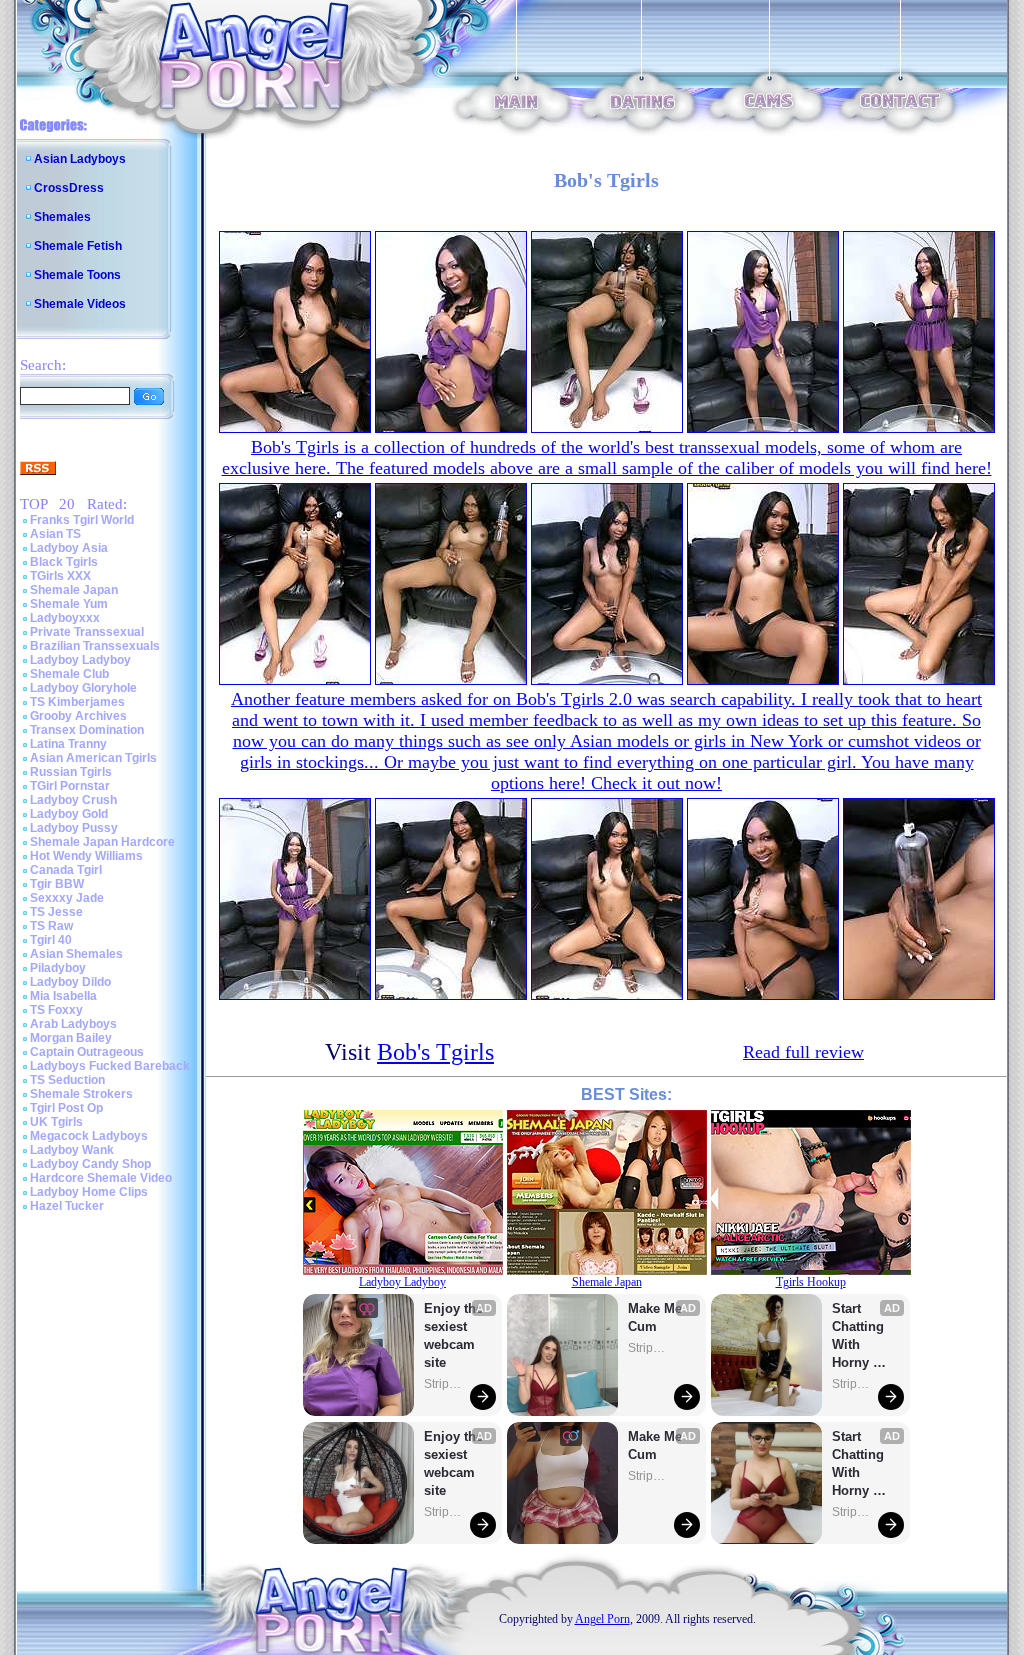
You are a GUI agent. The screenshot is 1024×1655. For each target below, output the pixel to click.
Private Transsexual (87, 632)
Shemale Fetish (78, 246)
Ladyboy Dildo (70, 982)
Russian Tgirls (71, 772)
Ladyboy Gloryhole (83, 688)
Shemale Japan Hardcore (102, 842)
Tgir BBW (57, 884)
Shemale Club (69, 674)
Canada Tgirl (66, 870)
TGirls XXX (60, 576)
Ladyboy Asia (69, 548)
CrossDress (69, 188)
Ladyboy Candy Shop (90, 1164)
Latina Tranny (68, 744)
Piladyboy (58, 968)
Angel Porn (602, 1619)
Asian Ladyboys (80, 159)
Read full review (803, 1052)
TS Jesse (56, 912)
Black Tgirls (64, 562)
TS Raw (51, 926)
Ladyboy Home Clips (89, 1192)
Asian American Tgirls (93, 758)
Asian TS (55, 534)
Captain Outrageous (87, 1052)
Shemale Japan (74, 590)
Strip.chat (444, 1384)
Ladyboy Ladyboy (80, 660)
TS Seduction (67, 1080)
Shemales (62, 217)
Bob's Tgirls (435, 1052)
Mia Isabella (63, 996)
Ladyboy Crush (73, 800)
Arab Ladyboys (73, 1024)
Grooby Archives (78, 716)
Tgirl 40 (51, 940)
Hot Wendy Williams (86, 856)
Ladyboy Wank (72, 1150)
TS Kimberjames (77, 702)
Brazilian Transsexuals (95, 646)
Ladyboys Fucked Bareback (110, 1066)
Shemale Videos (80, 304)
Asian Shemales (76, 954)
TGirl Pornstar (70, 786)
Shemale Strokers (81, 1094)
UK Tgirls (56, 1122)
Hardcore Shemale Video (101, 1178)
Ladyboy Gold (69, 814)
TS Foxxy (56, 1010)
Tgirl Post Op (66, 1108)
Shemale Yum (69, 604)
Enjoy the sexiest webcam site (454, 1335)
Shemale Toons (77, 275)
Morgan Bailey (71, 1038)
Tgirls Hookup (811, 1282)
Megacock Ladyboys (89, 1136)
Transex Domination (87, 730)
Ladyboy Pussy (74, 828)
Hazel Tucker (67, 1206)
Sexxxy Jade (67, 898)
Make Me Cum (657, 1317)
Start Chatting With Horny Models (860, 1336)
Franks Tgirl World (82, 520)
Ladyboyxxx (65, 618)
